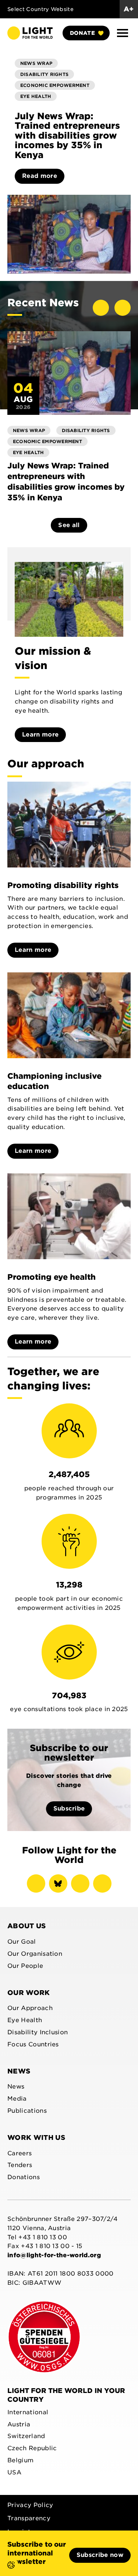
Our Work (29, 1993)
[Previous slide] (101, 308)
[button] (123, 33)
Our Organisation (35, 1954)
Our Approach (30, 2008)
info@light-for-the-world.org (54, 2255)
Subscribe (69, 1808)
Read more (40, 176)
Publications (27, 2111)
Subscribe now (100, 2555)
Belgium (20, 2460)
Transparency (29, 2518)
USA (14, 2472)
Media (17, 2099)
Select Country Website (40, 9)
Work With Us (36, 2137)
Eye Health (25, 2020)
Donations (24, 2177)
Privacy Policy (30, 2505)
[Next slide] (123, 308)
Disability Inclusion (38, 2032)
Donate (82, 33)
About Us (27, 1926)
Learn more (40, 735)
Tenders (20, 2165)
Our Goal (22, 1942)
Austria (19, 2424)
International (28, 2412)
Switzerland (26, 2436)
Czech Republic (32, 2448)
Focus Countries (33, 2044)
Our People (25, 1966)
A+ (129, 9)
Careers (20, 2153)
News (19, 2071)
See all (69, 525)
